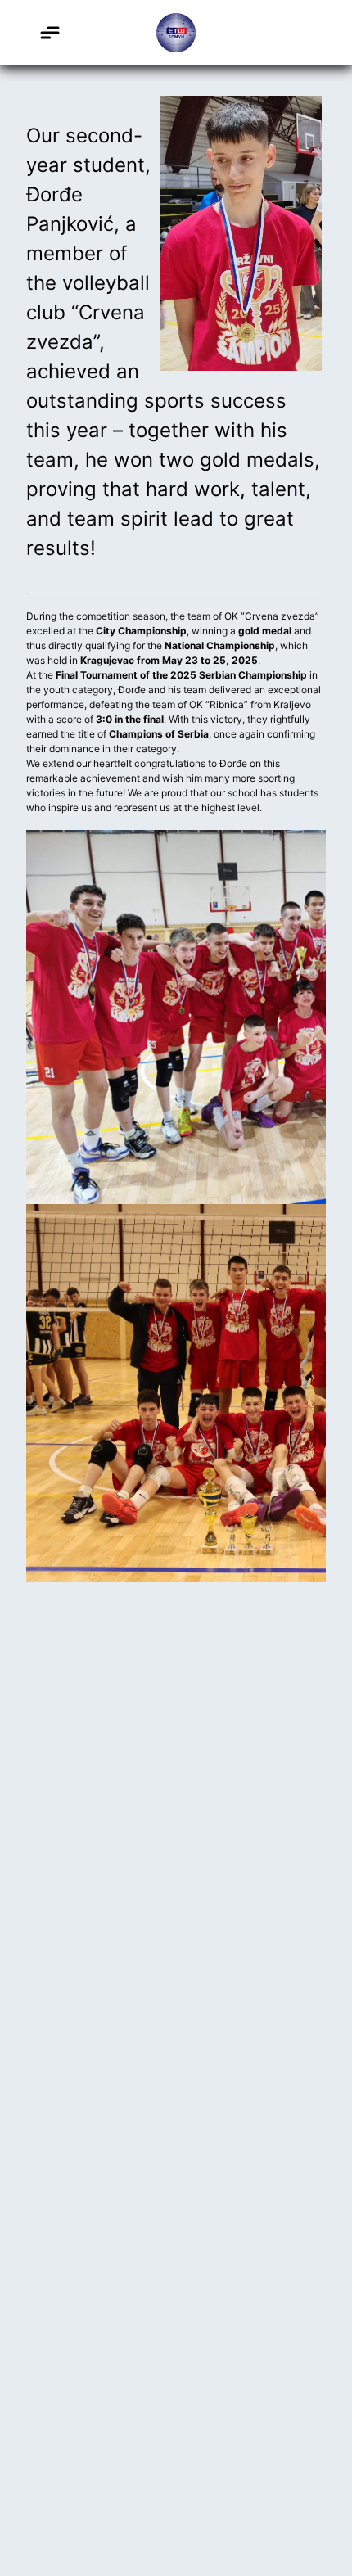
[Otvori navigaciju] (49, 33)
